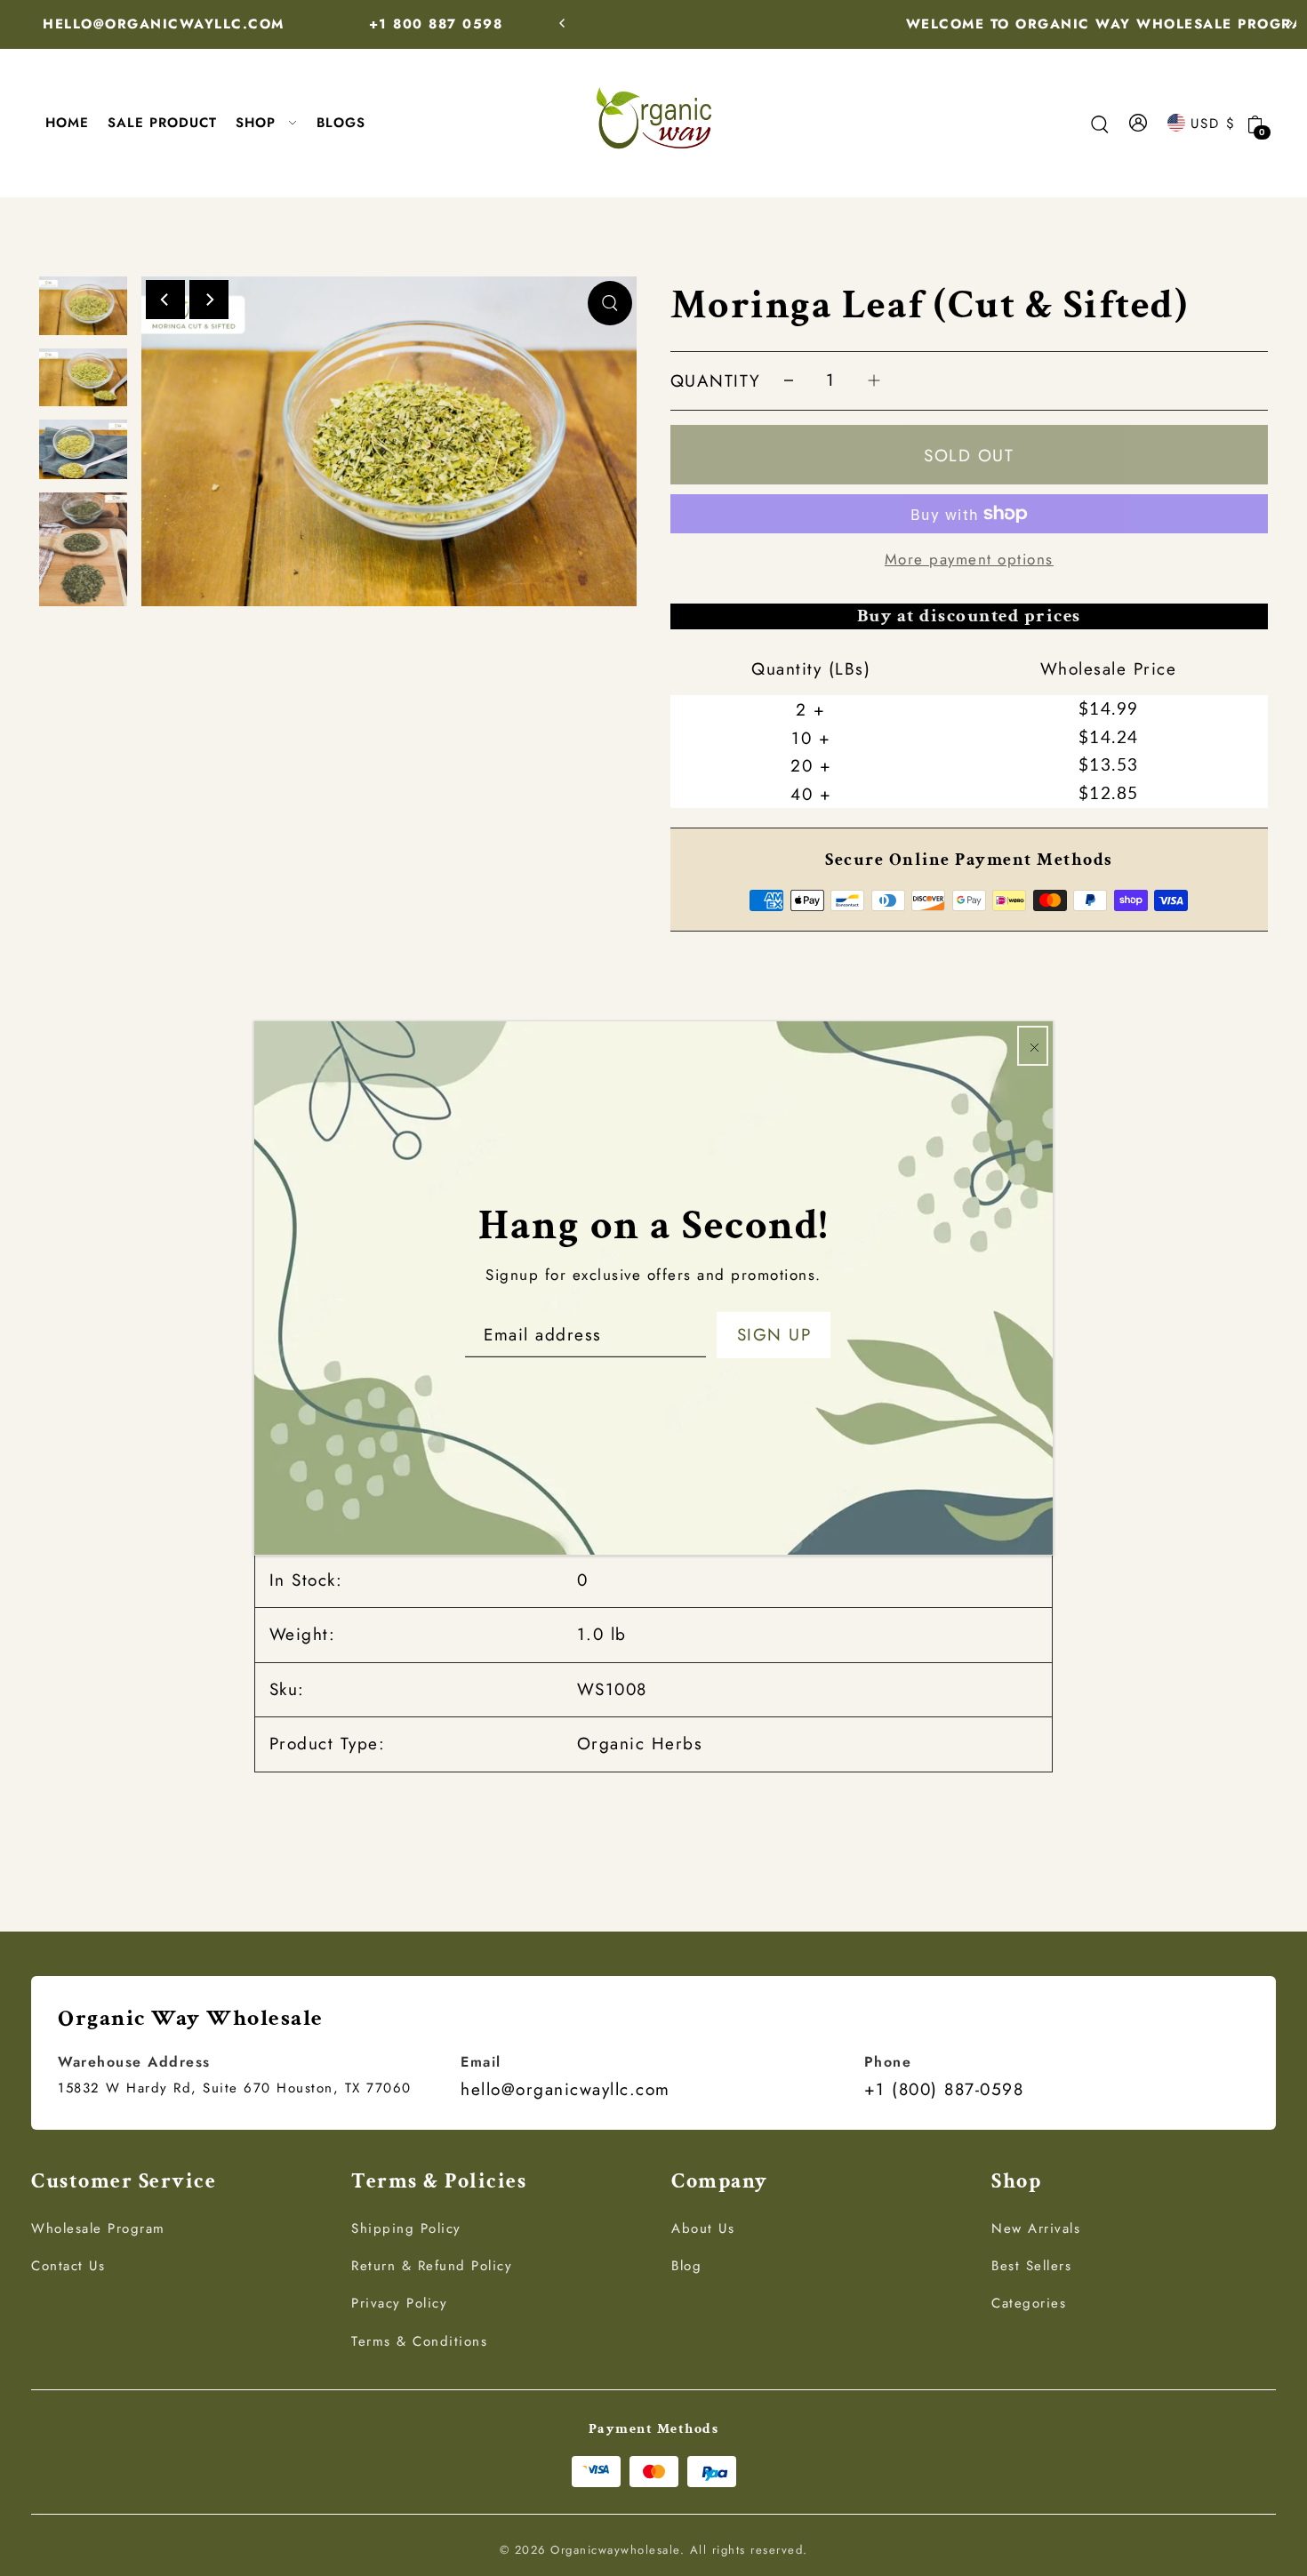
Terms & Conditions (419, 2341)
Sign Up (774, 1335)
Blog (686, 2266)
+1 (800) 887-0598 (944, 2089)
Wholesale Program (98, 2228)
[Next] (1289, 23)
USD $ (1213, 123)
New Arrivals (1036, 2228)
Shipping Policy (406, 2228)
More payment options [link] (969, 559)
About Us (703, 2228)
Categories (1029, 2303)
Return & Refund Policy (432, 2266)
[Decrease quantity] (789, 381)
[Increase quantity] (874, 381)
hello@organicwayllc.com (565, 2089)
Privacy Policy (399, 2303)
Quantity (716, 381)
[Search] (1100, 123)
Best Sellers (1031, 2266)
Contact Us (68, 2266)
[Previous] (563, 23)
